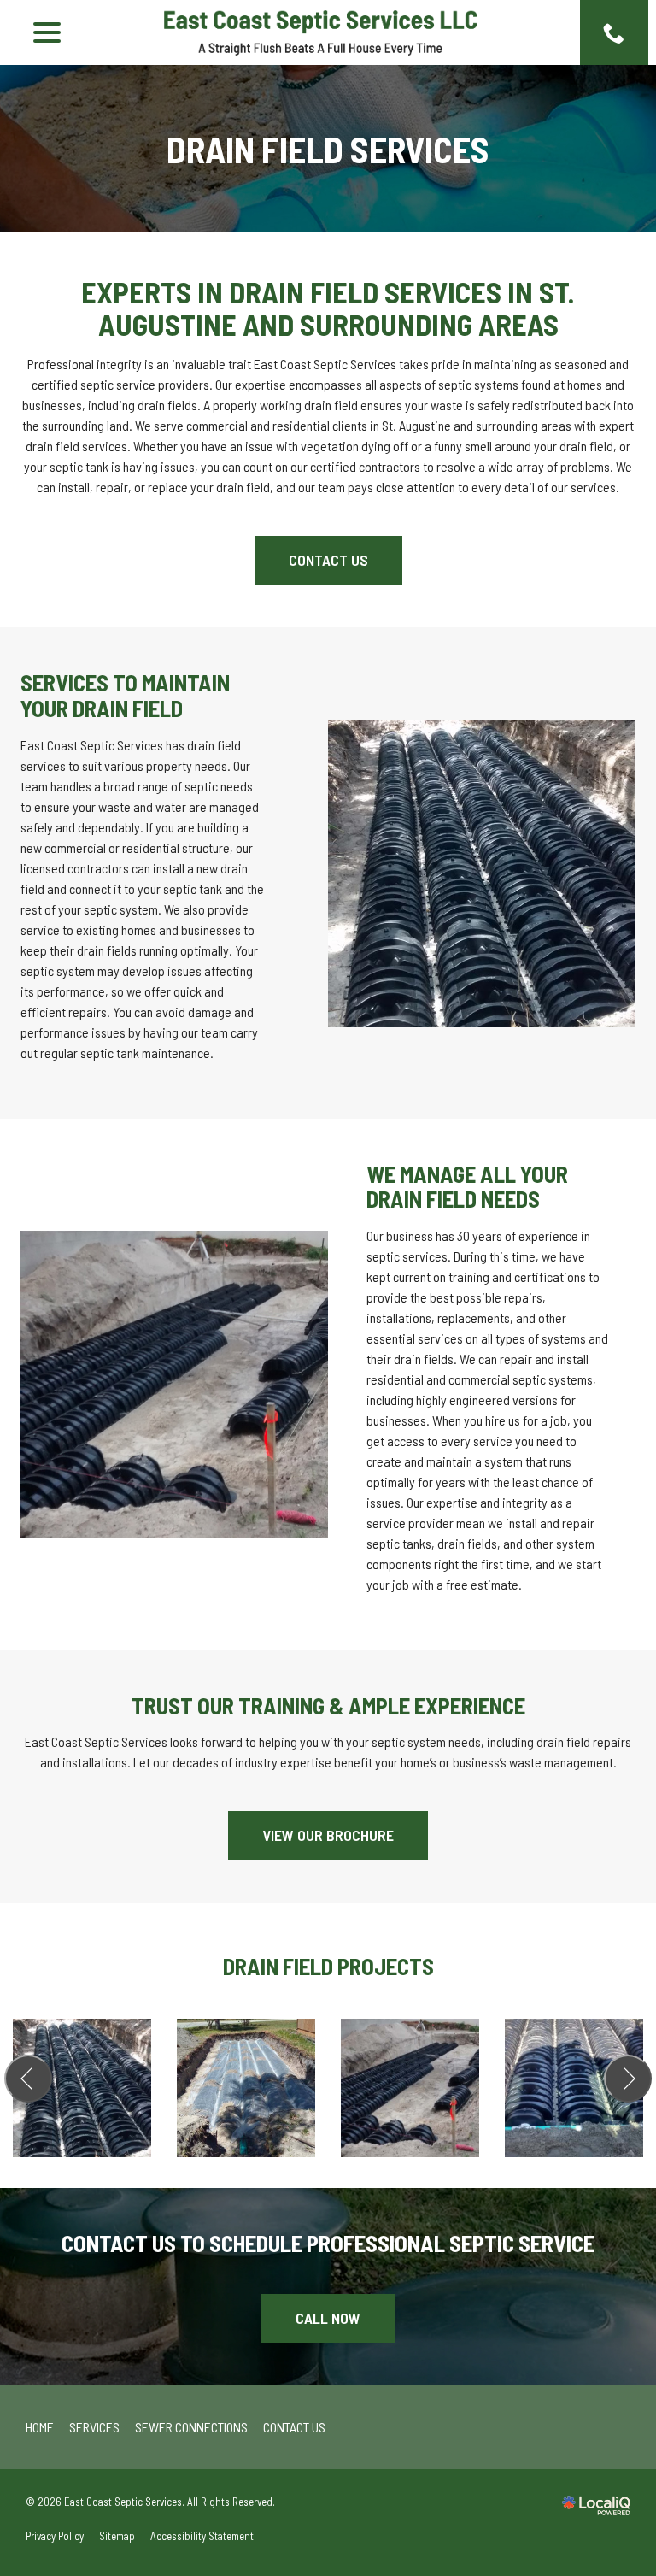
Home (40, 2427)
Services (94, 2427)
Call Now (328, 2318)
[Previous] (28, 2079)
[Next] (628, 2079)
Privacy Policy (55, 2536)
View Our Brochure (328, 1835)
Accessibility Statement (202, 2536)
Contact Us (328, 560)
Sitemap (117, 2536)
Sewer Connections (191, 2427)
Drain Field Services (328, 149)
